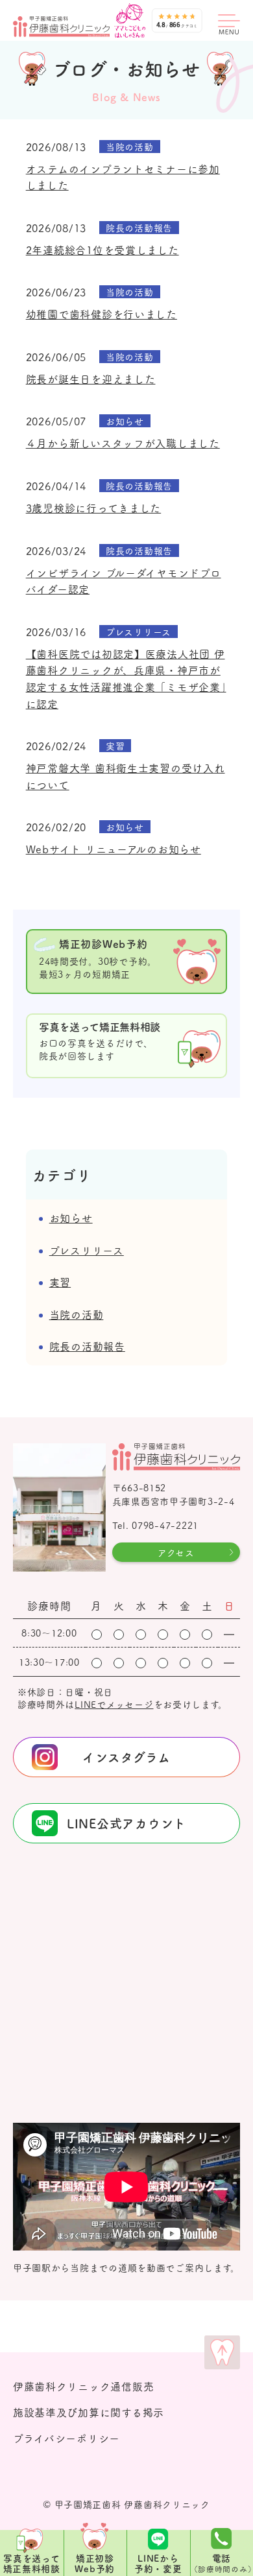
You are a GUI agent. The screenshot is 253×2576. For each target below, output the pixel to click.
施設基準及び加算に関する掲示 (89, 2412)
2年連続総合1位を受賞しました (102, 250)
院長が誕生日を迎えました (91, 379)
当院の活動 (77, 1314)
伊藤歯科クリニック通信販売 (83, 2386)
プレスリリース (87, 1250)
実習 (60, 1282)
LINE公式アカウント (126, 1823)
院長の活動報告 (87, 1346)
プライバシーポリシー (66, 2438)
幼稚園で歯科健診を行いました (102, 314)
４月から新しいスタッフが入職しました (123, 443)
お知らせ (71, 1218)
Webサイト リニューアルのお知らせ (114, 849)
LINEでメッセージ (114, 1704)
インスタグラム (126, 1757)
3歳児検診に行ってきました (93, 508)
